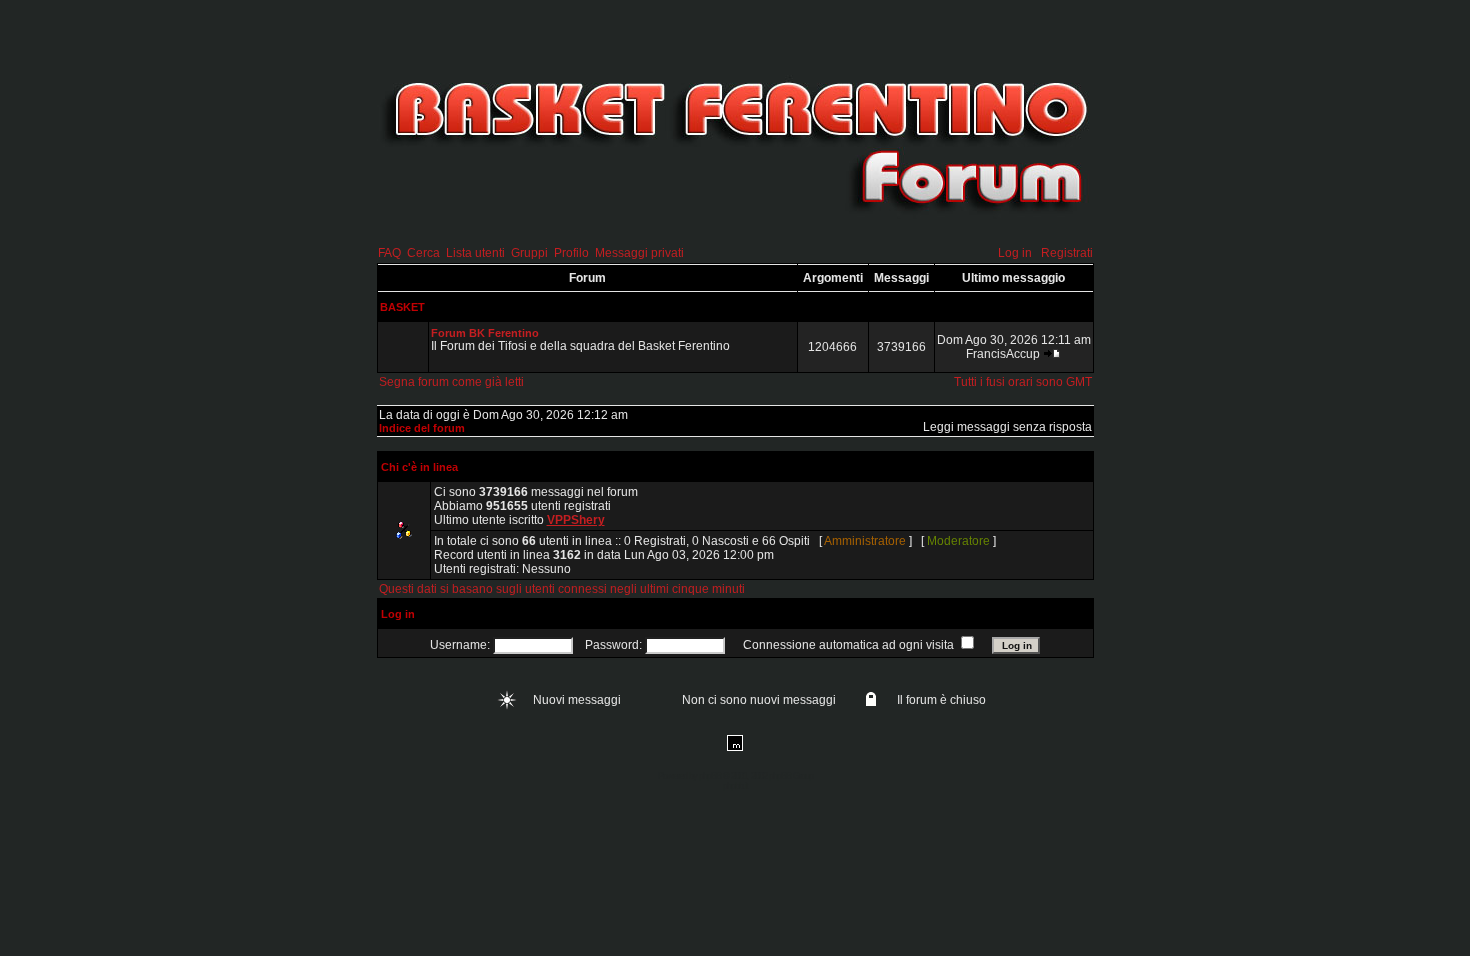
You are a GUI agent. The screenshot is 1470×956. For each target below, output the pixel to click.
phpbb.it (735, 786)
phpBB (710, 776)
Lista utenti (475, 253)
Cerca (423, 253)
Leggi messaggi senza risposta (1007, 427)
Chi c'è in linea (419, 467)
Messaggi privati (639, 253)
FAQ (389, 253)
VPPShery (576, 520)
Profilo (571, 253)
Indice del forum (422, 428)
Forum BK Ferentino (485, 333)
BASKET (402, 307)
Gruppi (529, 253)
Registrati (1067, 253)
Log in (1015, 253)
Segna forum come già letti (451, 382)
